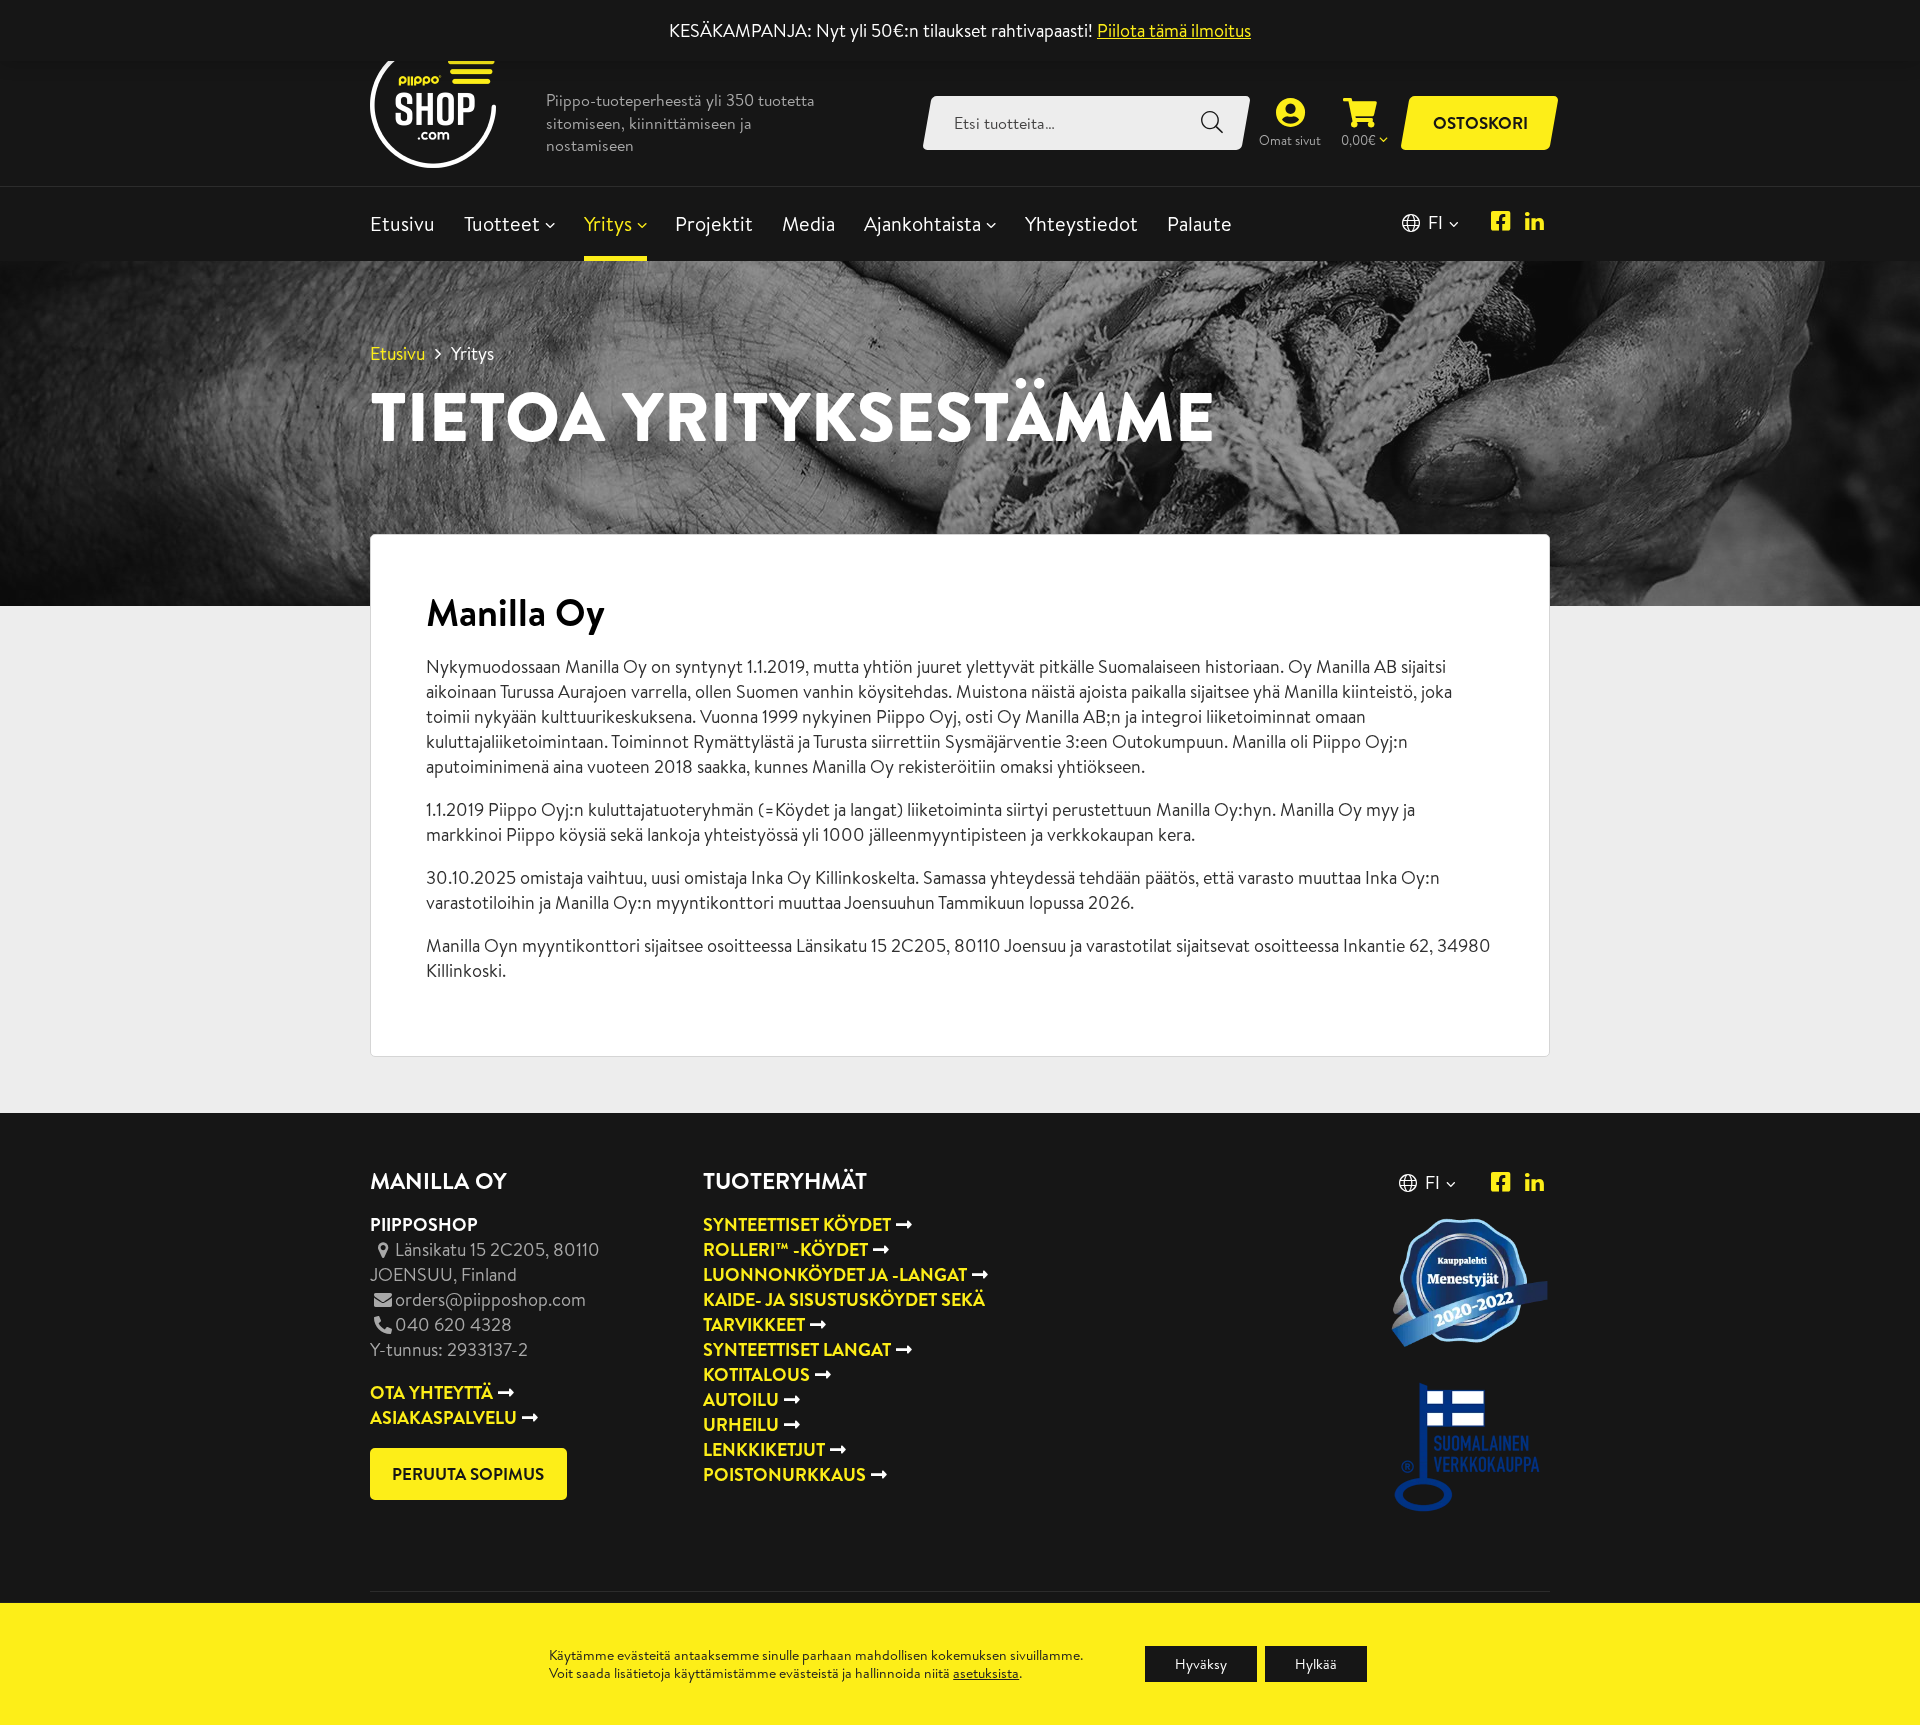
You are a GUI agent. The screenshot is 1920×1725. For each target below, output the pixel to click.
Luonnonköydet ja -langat (835, 1274)
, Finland (485, 1262)
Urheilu (741, 1424)
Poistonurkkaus (784, 1474)
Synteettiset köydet (797, 1224)
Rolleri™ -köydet (785, 1249)
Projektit (714, 223)
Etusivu (402, 223)
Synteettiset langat (797, 1349)
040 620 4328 (453, 1324)
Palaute (1199, 223)
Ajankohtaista (922, 223)
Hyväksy (1201, 1664)
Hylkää (1316, 1664)
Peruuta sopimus (468, 1473)
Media (808, 223)
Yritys (608, 223)
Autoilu (741, 1399)
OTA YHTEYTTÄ (431, 1392)
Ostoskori (1480, 122)
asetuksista (986, 1673)
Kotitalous (756, 1374)
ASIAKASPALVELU (443, 1417)
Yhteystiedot (1081, 223)
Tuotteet (502, 223)
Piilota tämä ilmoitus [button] (1174, 30)
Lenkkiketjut (764, 1449)
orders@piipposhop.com (490, 1299)
